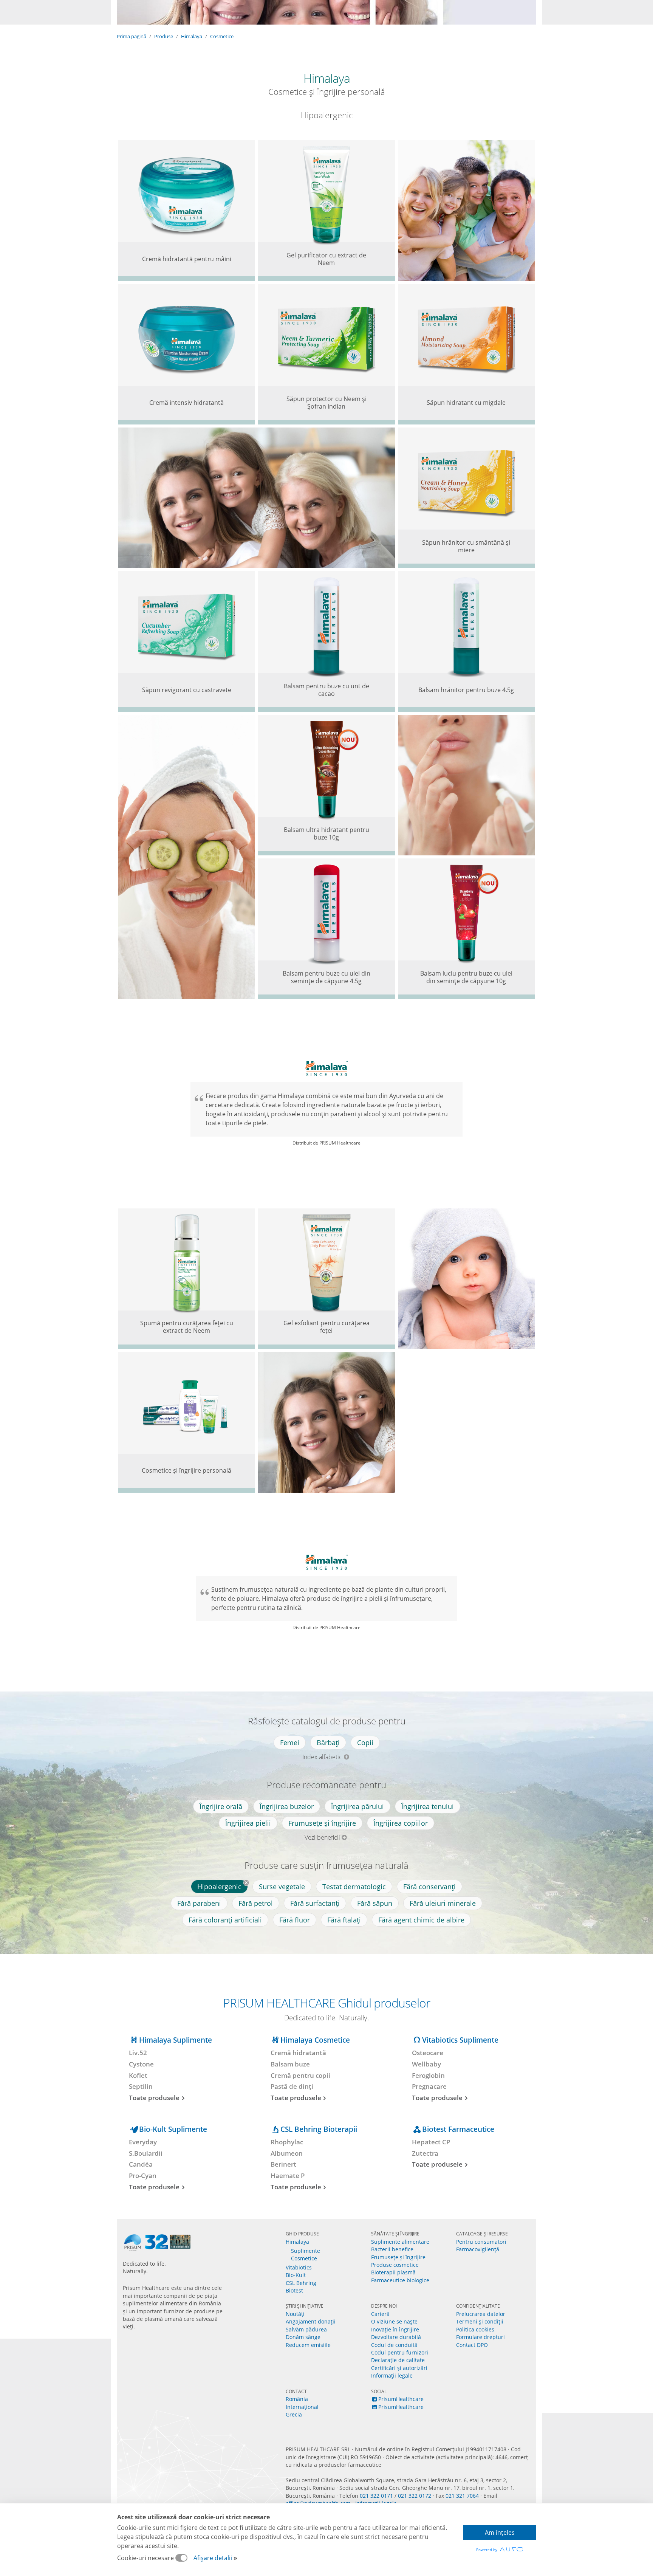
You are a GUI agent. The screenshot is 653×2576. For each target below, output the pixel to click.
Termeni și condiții (480, 2321)
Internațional (302, 2407)
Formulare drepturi (480, 2337)
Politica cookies (475, 2329)
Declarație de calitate (398, 2360)
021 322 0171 (376, 2496)
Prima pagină (132, 36)
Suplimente (306, 2251)
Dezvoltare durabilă (396, 2337)
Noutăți (295, 2314)
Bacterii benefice (392, 2249)
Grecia (294, 2414)
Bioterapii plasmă (393, 2272)
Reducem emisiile (308, 2345)
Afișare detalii (213, 2558)
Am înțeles (500, 2533)
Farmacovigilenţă (478, 2249)
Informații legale (392, 2375)
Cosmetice (222, 36)
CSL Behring (301, 2283)
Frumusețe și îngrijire (398, 2257)
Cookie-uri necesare (146, 2558)
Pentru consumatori (481, 2242)
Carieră (380, 2314)
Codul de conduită (394, 2345)
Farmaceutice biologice (400, 2280)
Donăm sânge (303, 2337)
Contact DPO (472, 2345)
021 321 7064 (462, 2496)
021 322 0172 (415, 2496)
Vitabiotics (299, 2267)
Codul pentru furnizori (400, 2352)
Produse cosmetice (395, 2265)
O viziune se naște (394, 2321)
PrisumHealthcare (401, 2399)
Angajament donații (311, 2321)
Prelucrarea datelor (481, 2314)
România (297, 2399)
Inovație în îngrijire (395, 2329)
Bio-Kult (296, 2275)
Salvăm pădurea (306, 2329)
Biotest (294, 2290)
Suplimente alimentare (400, 2242)
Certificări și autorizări (399, 2368)
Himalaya (192, 36)
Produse (164, 36)
